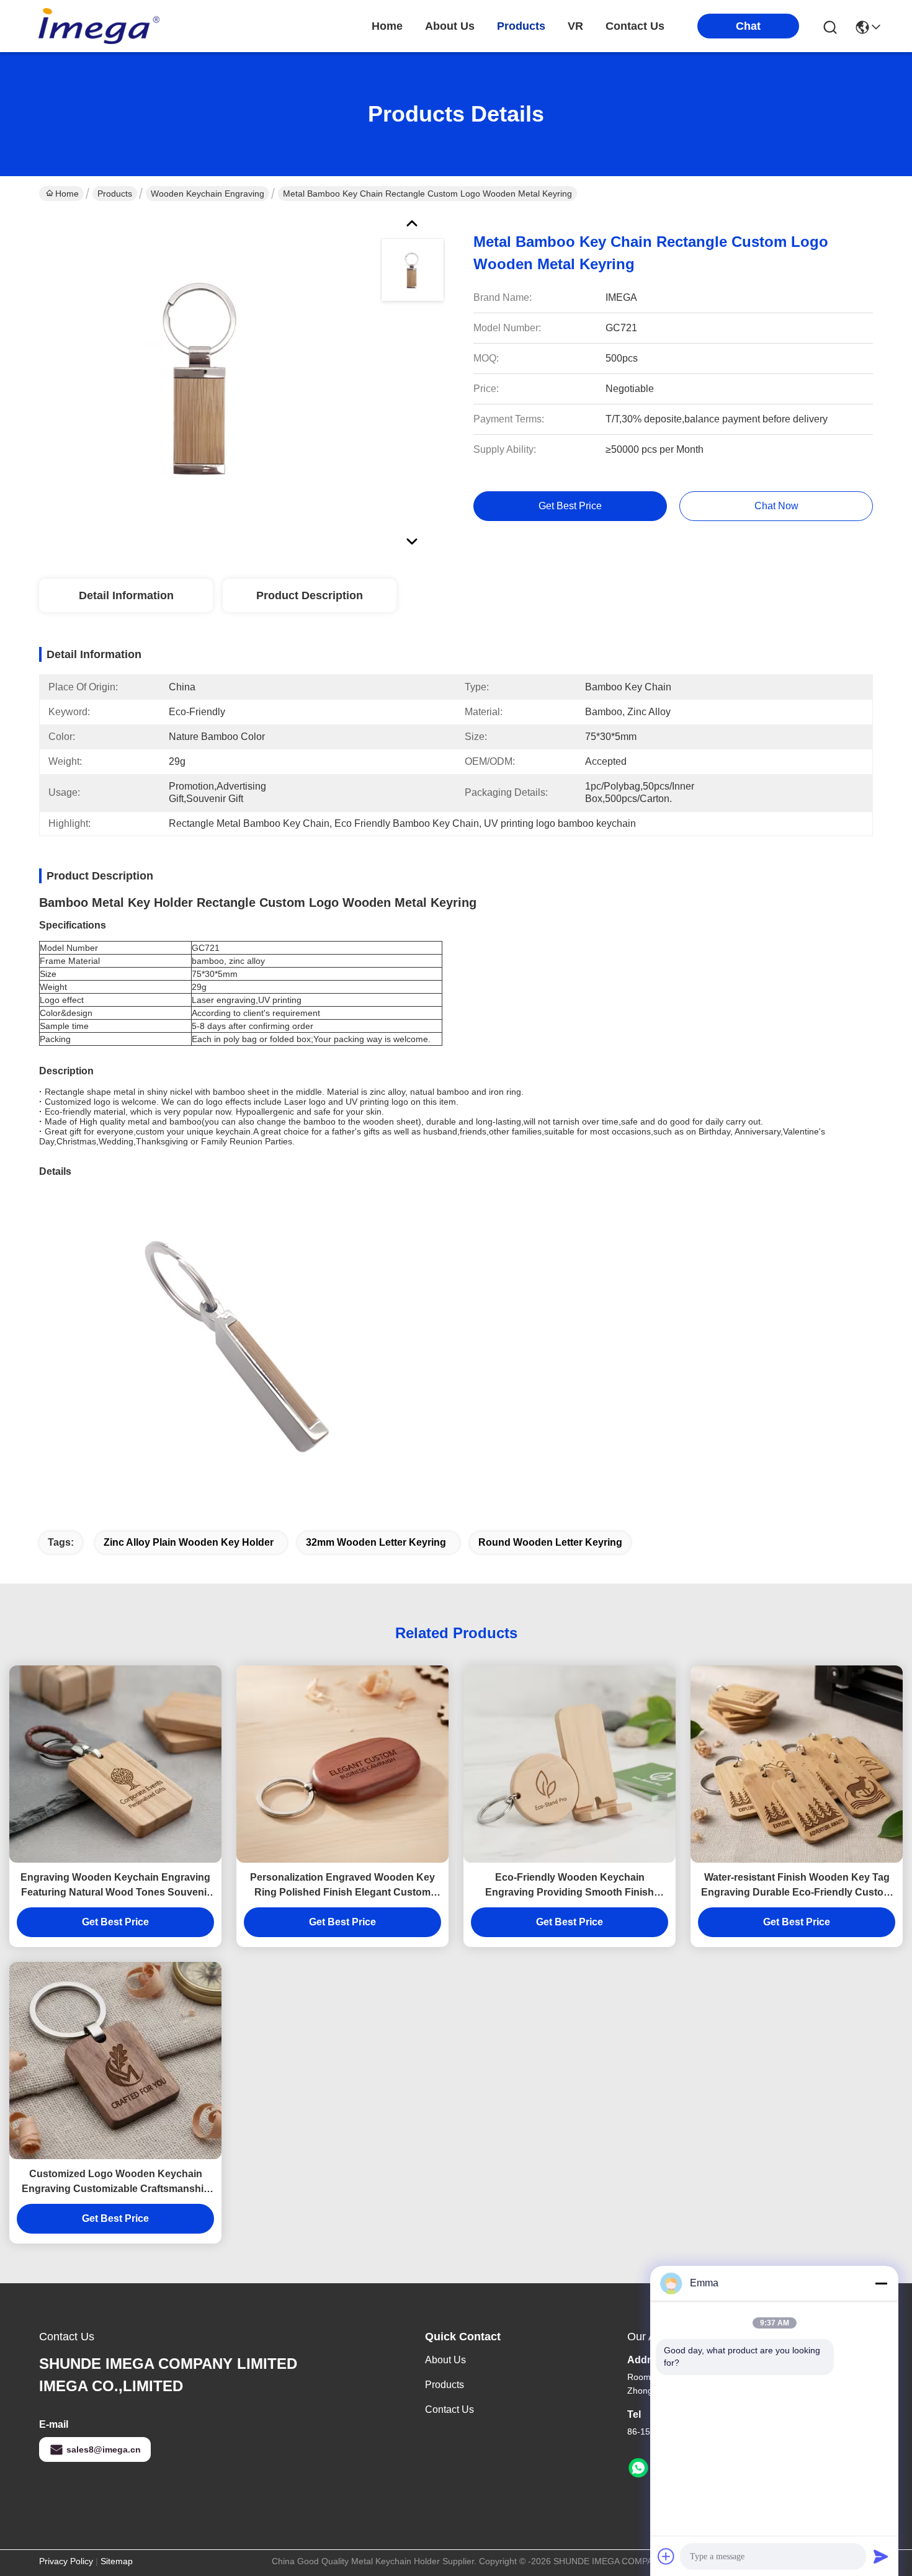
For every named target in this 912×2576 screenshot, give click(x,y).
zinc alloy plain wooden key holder (189, 1542)
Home (387, 26)
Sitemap (117, 2561)
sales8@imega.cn (104, 2449)
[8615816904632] (638, 2468)
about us (450, 26)
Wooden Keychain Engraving (208, 194)
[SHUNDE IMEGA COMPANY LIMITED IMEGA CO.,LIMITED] (98, 26)
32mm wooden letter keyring (376, 1542)
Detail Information (126, 595)
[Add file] (666, 2556)
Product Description (310, 595)
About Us (445, 2360)
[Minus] (881, 2283)
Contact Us (449, 2409)
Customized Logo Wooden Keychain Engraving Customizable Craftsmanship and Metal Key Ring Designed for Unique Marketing (115, 2182)
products (521, 26)
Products (115, 194)
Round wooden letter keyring (550, 1542)
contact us (635, 26)
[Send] (881, 2556)
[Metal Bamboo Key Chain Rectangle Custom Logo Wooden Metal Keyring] (204, 381)
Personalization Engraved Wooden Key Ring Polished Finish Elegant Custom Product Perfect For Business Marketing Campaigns (342, 1886)
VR (575, 26)
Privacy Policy (66, 2561)
